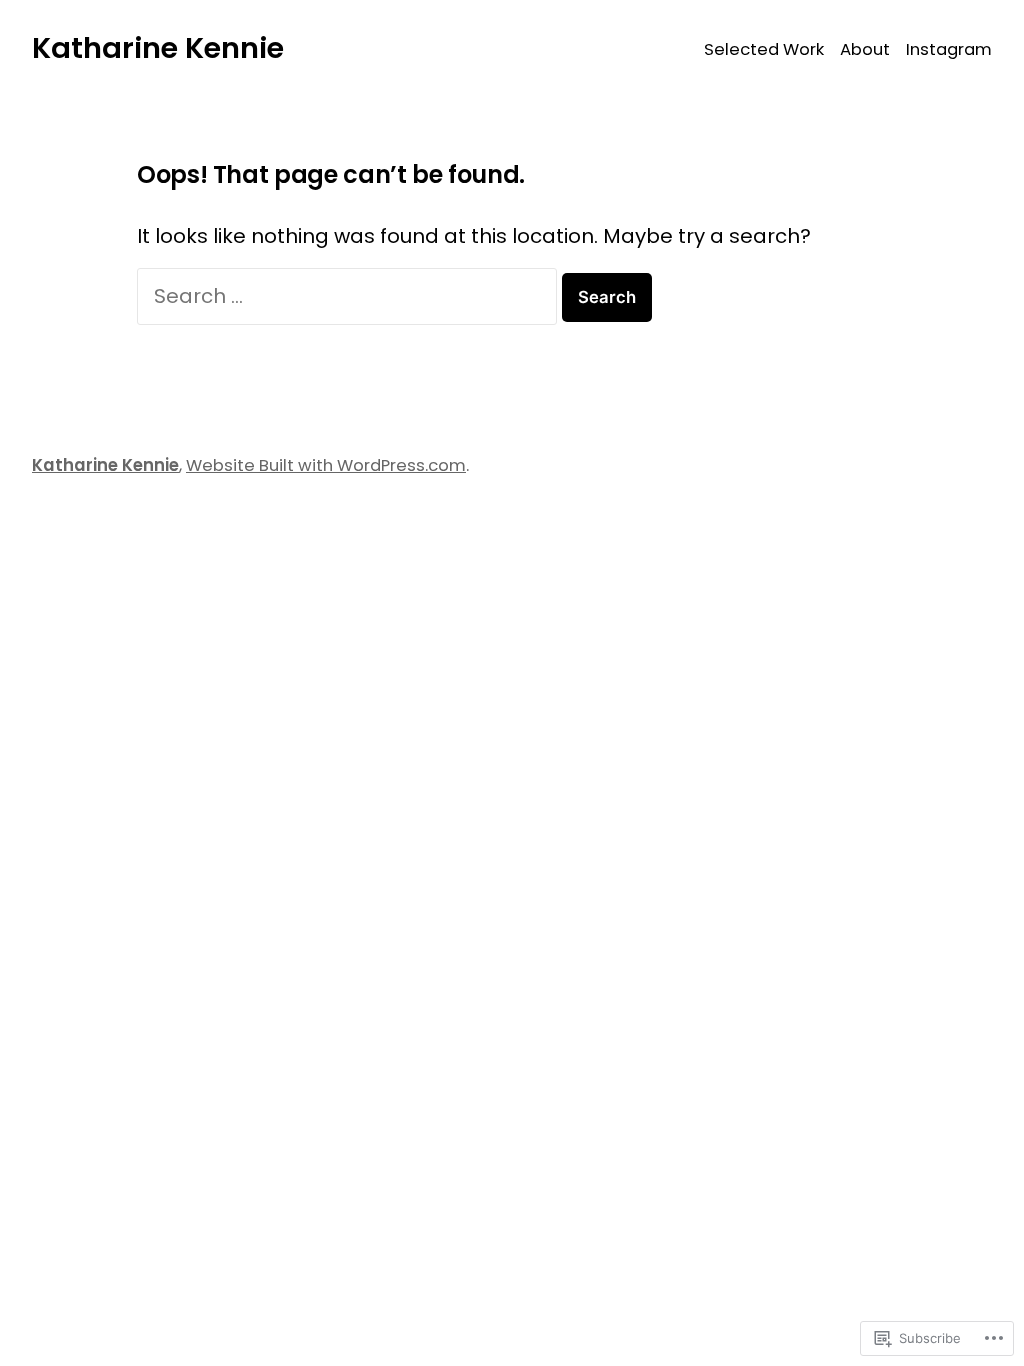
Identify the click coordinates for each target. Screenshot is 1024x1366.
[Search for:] (349, 296)
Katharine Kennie (158, 48)
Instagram (949, 49)
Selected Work (764, 49)
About (865, 49)
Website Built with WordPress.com (326, 465)
